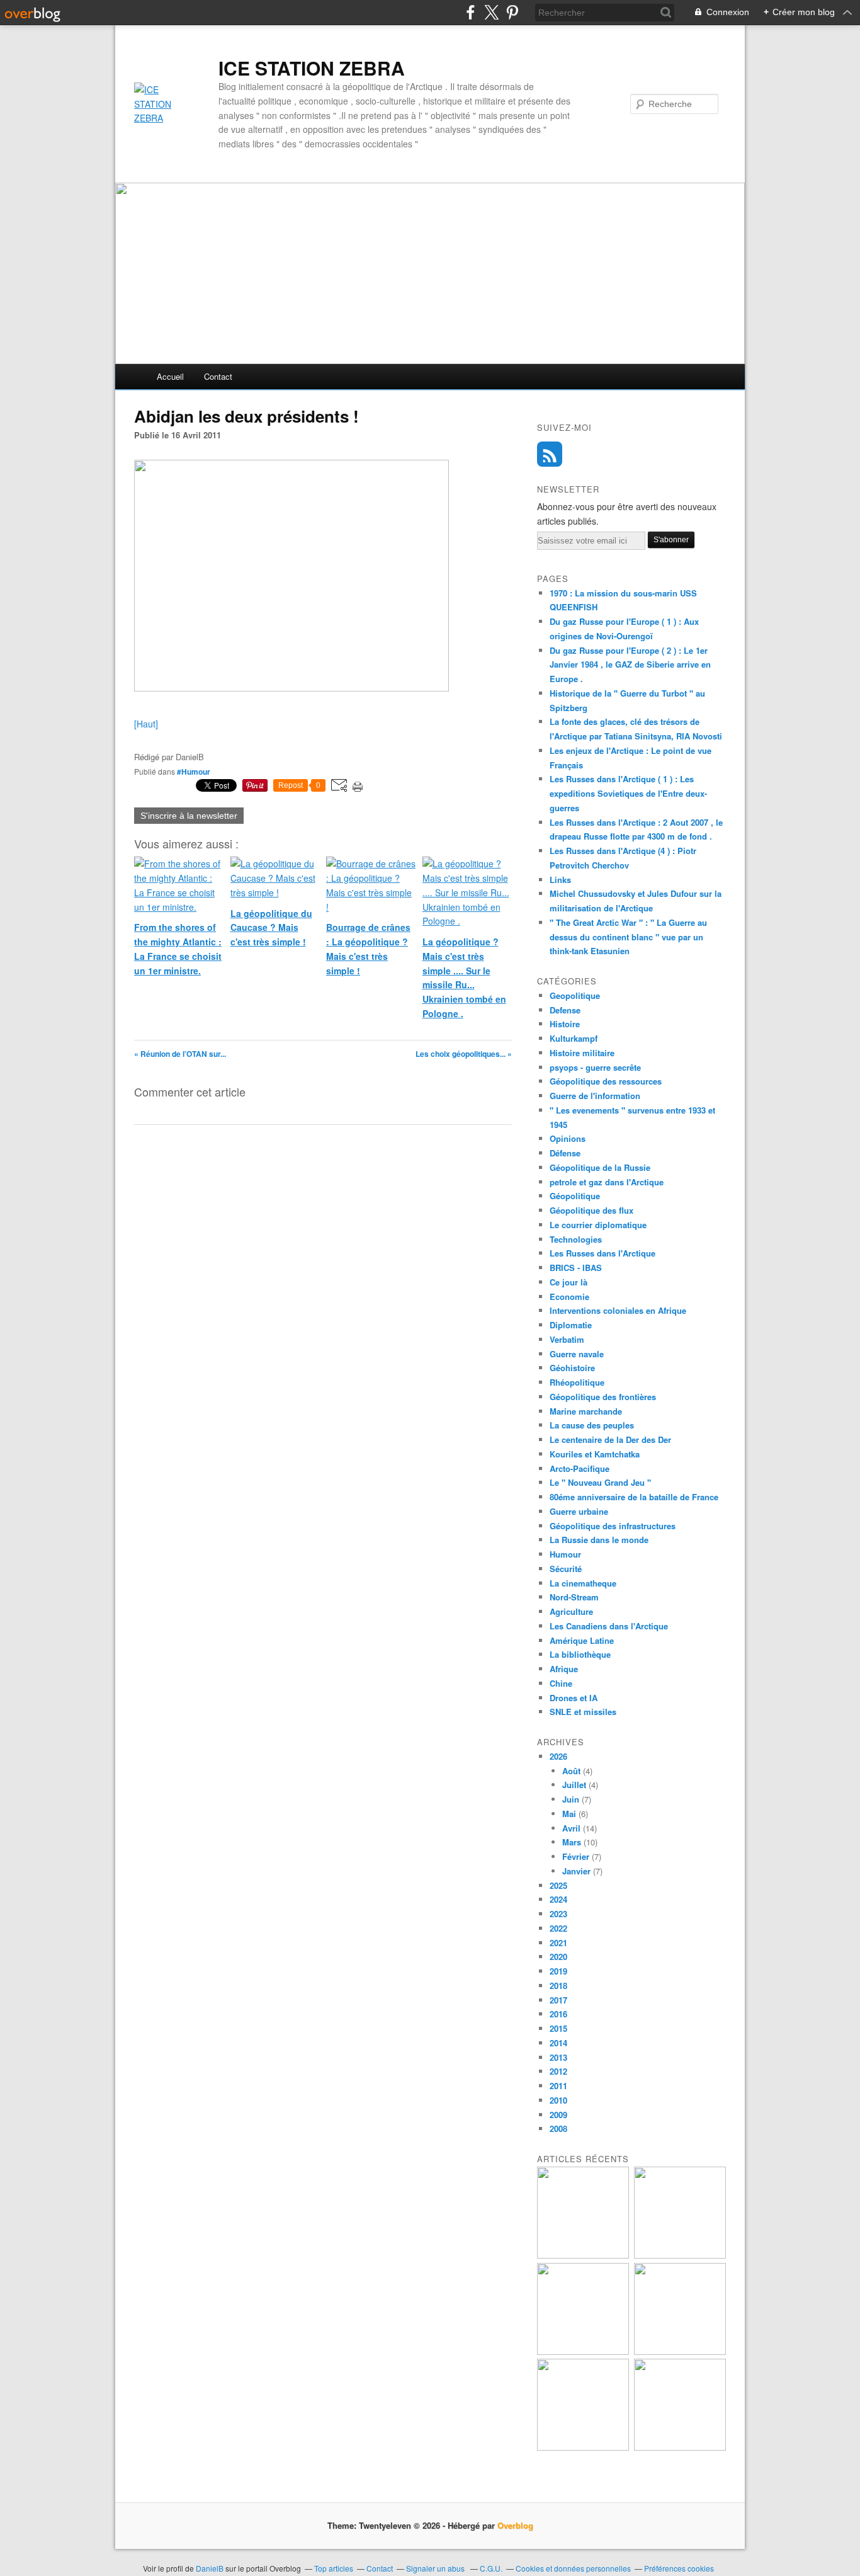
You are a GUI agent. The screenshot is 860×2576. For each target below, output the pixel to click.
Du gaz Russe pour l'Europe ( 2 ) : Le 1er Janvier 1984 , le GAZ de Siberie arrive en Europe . (630, 665)
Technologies (576, 1239)
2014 (558, 2043)
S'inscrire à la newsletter (189, 816)
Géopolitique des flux (591, 1210)
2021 (558, 1943)
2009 (558, 2115)
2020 (558, 1957)
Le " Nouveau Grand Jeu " (600, 1482)
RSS (550, 454)
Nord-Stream (574, 1597)
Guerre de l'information (595, 1096)
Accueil (170, 376)
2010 (558, 2100)
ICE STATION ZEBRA (312, 68)
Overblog (515, 2525)
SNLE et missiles (583, 1712)
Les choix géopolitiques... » (464, 1054)
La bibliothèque (580, 1654)
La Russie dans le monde (599, 1540)
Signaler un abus (436, 2568)
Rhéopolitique (577, 1382)
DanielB (211, 2568)
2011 (558, 2086)
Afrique (564, 1669)
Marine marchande (586, 1411)
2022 (558, 1928)
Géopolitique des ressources (606, 1081)
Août (571, 1771)
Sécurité (566, 1569)
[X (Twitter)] (491, 12)
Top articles (334, 2568)
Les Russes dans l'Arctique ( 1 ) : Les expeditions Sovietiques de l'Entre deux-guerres (628, 793)
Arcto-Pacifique (580, 1468)
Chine (561, 1683)
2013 (558, 2057)
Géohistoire (572, 1368)
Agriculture (571, 1611)
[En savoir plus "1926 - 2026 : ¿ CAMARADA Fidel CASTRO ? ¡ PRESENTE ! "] (583, 2255)
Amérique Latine (582, 1640)
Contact (218, 376)
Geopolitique (575, 995)
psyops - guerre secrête (595, 1067)
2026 (558, 1756)
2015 (558, 2028)
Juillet (574, 1785)
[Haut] (146, 724)
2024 (558, 1899)
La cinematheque (583, 1583)
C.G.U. (491, 2568)
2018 (558, 1986)
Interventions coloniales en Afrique (618, 1310)
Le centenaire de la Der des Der (610, 1439)
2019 (558, 1971)
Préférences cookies (679, 2568)
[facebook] (471, 12)
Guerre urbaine (579, 1511)
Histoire (565, 1024)
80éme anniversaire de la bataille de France (634, 1497)
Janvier (576, 1871)
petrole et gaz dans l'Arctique (607, 1182)
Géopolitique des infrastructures (613, 1526)
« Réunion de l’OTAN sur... (180, 1054)
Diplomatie (571, 1325)
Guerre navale (577, 1354)
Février (576, 1856)
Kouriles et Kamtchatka (595, 1454)
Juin (571, 1799)
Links (560, 880)
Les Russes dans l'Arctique (603, 1253)
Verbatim (567, 1339)
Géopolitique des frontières (603, 1397)
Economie (569, 1297)
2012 (558, 2071)
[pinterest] (512, 12)
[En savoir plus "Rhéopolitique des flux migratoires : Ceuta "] (680, 2351)
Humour (565, 1554)
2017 (558, 2000)
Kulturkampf (574, 1038)
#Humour (194, 772)
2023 (558, 1914)
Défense (565, 1153)
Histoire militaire (582, 1053)
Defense (565, 1010)
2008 (558, 2129)
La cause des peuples (592, 1425)
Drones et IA (574, 1698)
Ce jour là (569, 1282)
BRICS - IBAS (576, 1268)
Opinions (568, 1138)
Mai (569, 1814)
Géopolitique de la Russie (600, 1167)
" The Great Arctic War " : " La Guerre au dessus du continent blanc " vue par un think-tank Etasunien (628, 937)
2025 (558, 1885)
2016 (558, 2014)
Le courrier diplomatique (598, 1225)
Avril (571, 1828)
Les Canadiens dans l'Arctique (609, 1626)
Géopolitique (575, 1196)
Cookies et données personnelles (573, 2568)
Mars (572, 1842)
